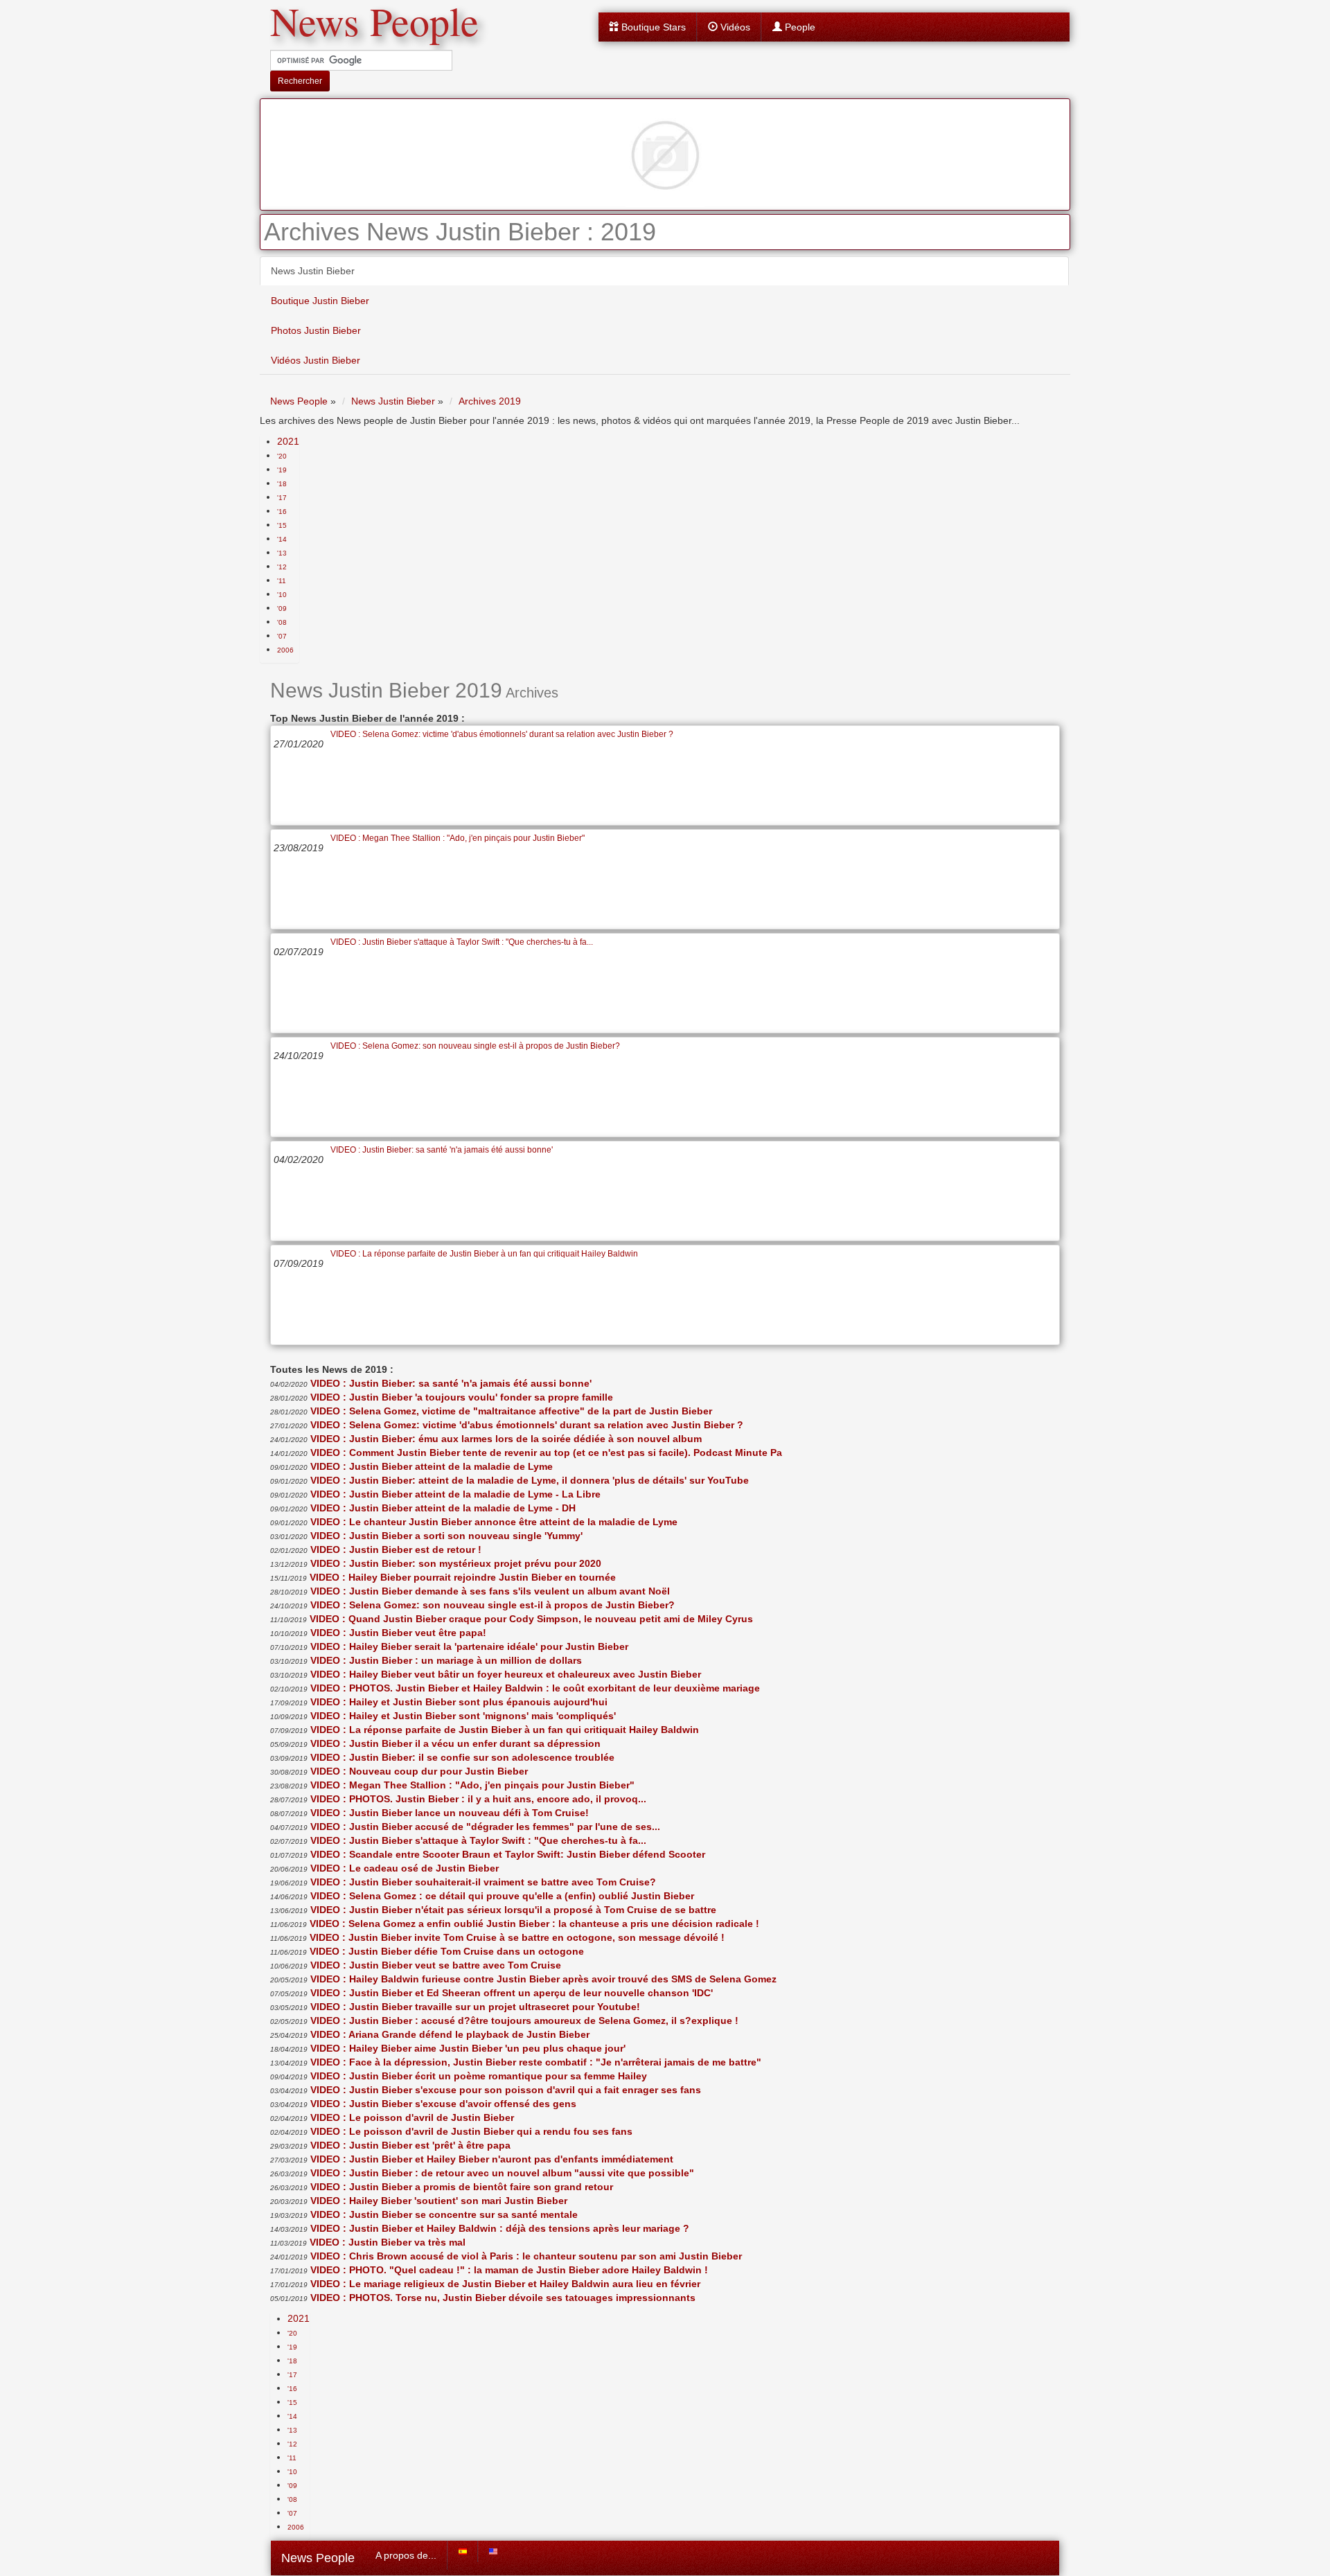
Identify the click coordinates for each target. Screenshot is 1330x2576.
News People (318, 2558)
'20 (282, 456)
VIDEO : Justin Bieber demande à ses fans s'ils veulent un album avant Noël (490, 1591)
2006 (285, 650)
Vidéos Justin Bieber (316, 360)
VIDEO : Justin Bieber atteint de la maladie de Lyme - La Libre (455, 1494)
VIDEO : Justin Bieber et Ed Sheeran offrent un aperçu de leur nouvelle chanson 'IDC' (512, 1993)
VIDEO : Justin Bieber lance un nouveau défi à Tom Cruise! (450, 1813)
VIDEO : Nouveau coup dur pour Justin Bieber (419, 1771)
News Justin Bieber (313, 271)
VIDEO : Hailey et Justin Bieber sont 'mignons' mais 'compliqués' (463, 1716)
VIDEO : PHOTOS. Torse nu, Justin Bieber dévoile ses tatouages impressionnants (503, 2298)
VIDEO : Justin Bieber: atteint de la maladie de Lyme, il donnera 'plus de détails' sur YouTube (530, 1480)
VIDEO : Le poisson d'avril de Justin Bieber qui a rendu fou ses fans (471, 2131)
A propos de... (406, 2555)
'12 (282, 567)
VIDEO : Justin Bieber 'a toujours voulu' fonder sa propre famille (462, 1397)
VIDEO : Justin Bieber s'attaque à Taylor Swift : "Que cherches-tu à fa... (462, 942)
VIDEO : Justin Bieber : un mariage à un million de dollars (446, 1660)
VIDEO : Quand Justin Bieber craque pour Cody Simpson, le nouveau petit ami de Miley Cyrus (531, 1619)
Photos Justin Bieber (316, 330)
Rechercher (300, 81)
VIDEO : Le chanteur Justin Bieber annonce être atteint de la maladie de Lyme (494, 1522)
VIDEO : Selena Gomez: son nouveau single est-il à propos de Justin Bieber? (475, 1046)
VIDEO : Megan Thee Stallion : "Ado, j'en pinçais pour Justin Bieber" (458, 838)
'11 (282, 581)
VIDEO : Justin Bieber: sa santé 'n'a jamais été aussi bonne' (442, 1150)
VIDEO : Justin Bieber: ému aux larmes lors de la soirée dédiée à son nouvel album (506, 1439)
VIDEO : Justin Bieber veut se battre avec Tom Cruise (436, 1965)
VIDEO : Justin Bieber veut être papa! (398, 1633)
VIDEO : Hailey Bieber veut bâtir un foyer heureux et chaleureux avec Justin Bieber (506, 1674)
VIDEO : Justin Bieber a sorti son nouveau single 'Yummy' (446, 1536)
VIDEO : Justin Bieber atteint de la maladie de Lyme (432, 1466)
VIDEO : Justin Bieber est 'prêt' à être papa (410, 2145)
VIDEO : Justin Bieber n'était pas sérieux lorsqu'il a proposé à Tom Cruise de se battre (513, 1910)
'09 (282, 609)
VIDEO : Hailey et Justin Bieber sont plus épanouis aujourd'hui (459, 1702)
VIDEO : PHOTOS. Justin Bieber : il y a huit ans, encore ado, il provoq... (478, 1799)
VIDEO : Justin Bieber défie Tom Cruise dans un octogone (447, 1951)
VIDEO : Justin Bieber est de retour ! (396, 1549)
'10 (282, 595)
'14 (282, 539)
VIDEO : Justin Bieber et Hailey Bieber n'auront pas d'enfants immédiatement (492, 2159)
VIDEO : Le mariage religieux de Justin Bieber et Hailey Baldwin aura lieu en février (505, 2284)
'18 (282, 484)
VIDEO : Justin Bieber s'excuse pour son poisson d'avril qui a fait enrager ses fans (506, 2090)
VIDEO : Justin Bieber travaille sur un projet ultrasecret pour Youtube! (475, 2007)
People (799, 27)
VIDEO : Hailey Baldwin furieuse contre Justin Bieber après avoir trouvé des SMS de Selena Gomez (543, 1979)
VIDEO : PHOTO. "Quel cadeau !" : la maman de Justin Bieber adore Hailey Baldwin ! (509, 2270)
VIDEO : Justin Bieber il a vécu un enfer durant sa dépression (455, 1743)
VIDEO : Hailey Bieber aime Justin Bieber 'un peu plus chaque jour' (468, 2048)
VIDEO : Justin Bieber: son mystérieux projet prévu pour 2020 (456, 1563)
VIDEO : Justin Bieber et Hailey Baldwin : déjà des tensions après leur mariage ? (500, 2228)
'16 (282, 512)
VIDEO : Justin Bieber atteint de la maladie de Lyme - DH (443, 1508)
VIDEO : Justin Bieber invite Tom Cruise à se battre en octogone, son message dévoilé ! (517, 1937)
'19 (282, 470)
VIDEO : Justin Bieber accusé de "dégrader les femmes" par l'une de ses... (485, 1827)
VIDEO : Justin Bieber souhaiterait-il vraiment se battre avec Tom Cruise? (483, 1882)
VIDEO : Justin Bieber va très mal (388, 2242)
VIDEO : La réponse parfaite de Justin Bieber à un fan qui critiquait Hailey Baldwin (484, 1254)
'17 (282, 498)
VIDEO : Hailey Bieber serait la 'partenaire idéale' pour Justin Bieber (469, 1646)
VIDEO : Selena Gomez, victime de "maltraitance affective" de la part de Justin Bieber (511, 1411)
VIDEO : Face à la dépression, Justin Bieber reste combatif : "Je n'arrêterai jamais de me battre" (536, 2062)
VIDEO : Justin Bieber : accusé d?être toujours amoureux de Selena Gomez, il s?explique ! (524, 2020)
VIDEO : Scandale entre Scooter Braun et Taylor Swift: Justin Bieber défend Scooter (508, 1854)
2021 (288, 441)
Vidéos (734, 27)
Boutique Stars (652, 27)
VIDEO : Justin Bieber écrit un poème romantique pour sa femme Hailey (479, 2076)
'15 (282, 525)
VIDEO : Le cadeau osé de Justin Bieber (405, 1868)
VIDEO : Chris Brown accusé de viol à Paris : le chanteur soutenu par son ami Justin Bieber (526, 2256)
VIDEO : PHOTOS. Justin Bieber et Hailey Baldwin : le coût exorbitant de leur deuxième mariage (535, 1688)
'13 (282, 553)
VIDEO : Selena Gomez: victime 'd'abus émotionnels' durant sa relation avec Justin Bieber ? (502, 734)
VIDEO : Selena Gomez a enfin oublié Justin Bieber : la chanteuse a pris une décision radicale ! (534, 1924)
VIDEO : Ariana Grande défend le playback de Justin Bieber (450, 2034)
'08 (282, 622)
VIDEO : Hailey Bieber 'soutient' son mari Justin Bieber (439, 2201)
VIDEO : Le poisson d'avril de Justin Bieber (412, 2117)
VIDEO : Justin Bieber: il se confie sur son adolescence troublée (462, 1757)
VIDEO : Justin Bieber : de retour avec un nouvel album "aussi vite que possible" (502, 2173)
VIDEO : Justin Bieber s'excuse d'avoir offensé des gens (443, 2104)
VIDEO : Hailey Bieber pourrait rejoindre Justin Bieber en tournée (463, 1577)
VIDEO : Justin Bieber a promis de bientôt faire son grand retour (462, 2187)
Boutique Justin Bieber (320, 301)
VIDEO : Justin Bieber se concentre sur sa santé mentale (444, 2214)
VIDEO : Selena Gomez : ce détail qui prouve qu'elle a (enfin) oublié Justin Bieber (502, 1896)
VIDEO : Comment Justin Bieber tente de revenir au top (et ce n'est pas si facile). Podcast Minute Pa (546, 1453)
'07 (282, 636)
